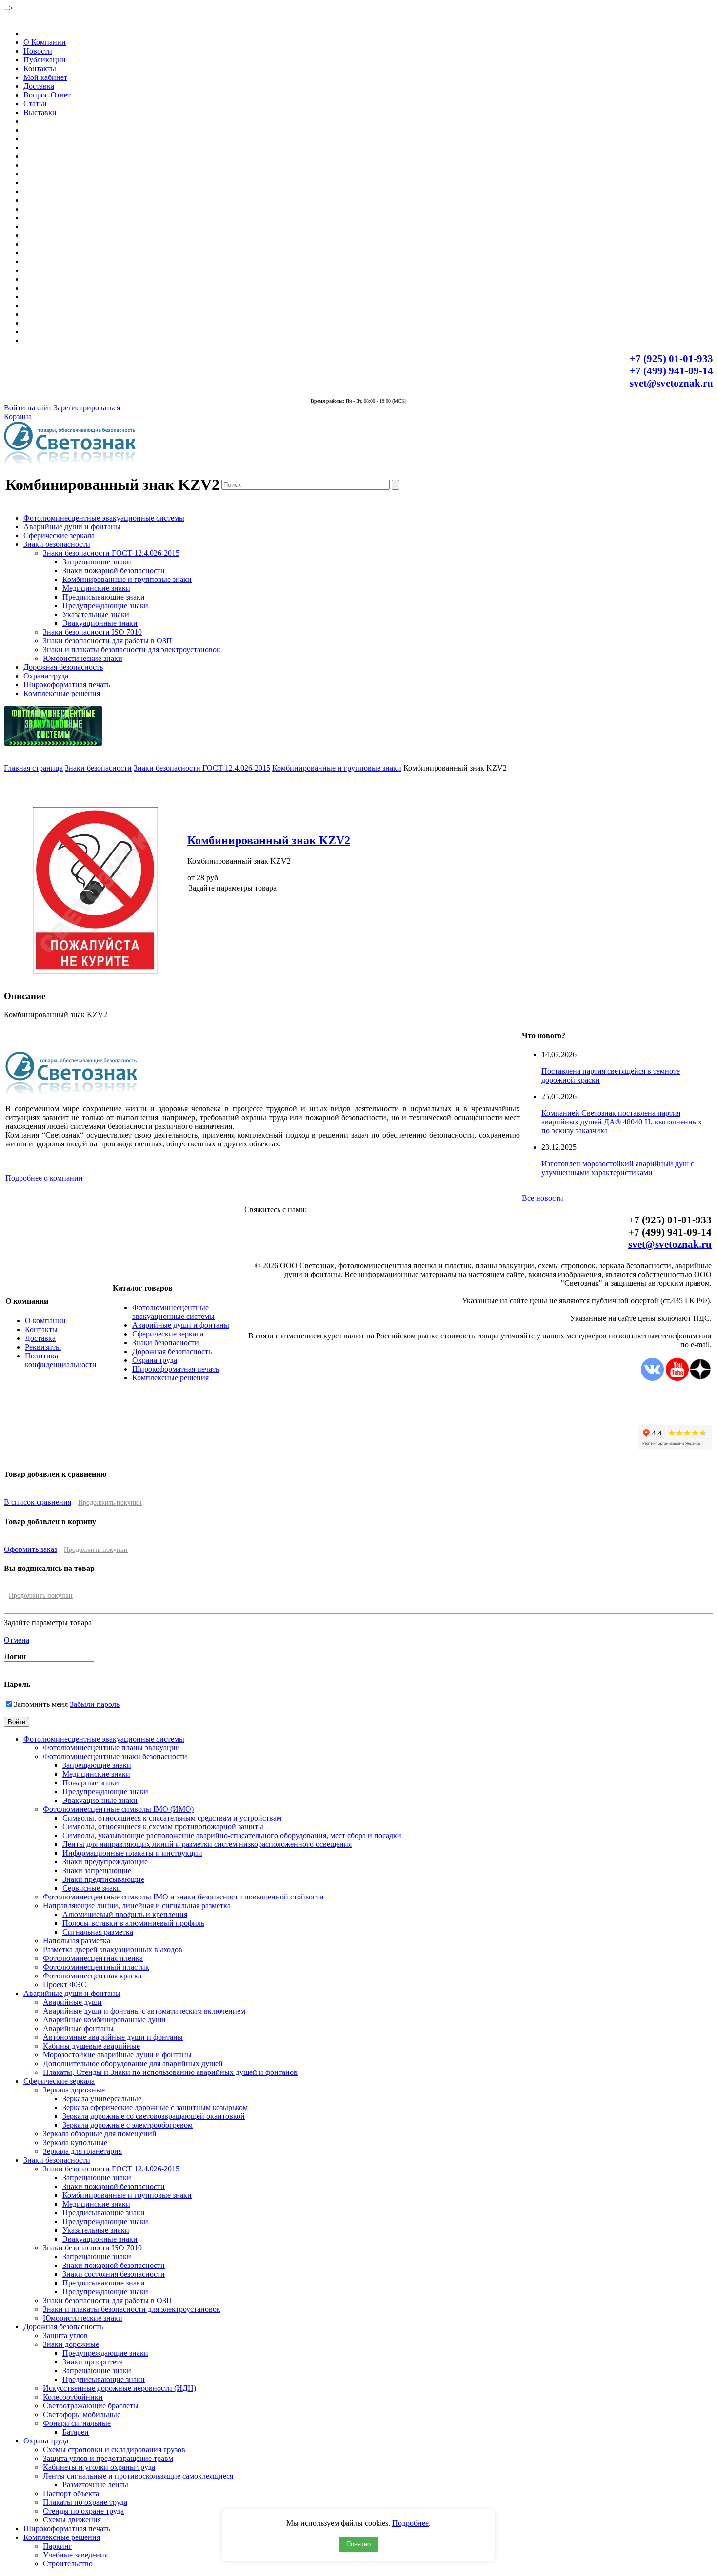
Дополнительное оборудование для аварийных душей (133, 2063)
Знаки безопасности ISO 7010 (92, 632)
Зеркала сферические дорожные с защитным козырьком (155, 2107)
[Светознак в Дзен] (700, 1378)
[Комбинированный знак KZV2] (95, 978)
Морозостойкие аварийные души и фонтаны (117, 2055)
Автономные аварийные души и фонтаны (113, 2037)
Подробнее (410, 2523)
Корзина (18, 416)
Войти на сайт (28, 408)
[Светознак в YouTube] (677, 1378)
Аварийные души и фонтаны (72, 527)
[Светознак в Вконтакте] (652, 1378)
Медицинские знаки (96, 588)
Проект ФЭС (65, 1985)
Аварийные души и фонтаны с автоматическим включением (144, 2011)
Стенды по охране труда (83, 2511)
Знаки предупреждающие (105, 1862)
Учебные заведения (75, 2555)
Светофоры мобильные (82, 2414)
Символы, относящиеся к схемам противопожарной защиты (163, 1827)
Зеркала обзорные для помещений (100, 2134)
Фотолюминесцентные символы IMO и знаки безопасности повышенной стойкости (183, 1897)
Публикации (45, 60)
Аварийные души (72, 2002)
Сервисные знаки (92, 1888)
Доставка (39, 86)
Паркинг (58, 2546)
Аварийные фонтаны (78, 2028)
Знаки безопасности (57, 544)
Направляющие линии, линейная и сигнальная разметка (137, 1906)
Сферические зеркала (59, 535)
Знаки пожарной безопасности (114, 571)
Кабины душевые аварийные (91, 2046)
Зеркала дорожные (74, 2090)
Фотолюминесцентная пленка (93, 1958)
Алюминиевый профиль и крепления (125, 1914)
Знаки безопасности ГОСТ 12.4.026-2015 (111, 553)
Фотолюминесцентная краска (92, 1976)
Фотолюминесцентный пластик (96, 1967)
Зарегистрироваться (87, 408)
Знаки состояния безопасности (114, 2274)
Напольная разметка (77, 1941)
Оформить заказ (30, 1549)
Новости (38, 51)
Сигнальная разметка (98, 1932)
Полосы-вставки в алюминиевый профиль (133, 1923)
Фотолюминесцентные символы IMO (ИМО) (118, 1809)
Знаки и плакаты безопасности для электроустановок (132, 649)
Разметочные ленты (95, 2485)
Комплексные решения (62, 693)
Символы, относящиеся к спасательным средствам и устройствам (172, 1818)
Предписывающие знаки (104, 597)
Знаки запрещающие (97, 1870)
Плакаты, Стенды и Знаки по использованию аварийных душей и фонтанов (170, 2072)
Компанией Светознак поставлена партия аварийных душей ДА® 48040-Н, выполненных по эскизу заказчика (622, 1122)
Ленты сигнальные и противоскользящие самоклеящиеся (138, 2476)
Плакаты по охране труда (85, 2502)
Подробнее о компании (44, 1178)
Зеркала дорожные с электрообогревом (128, 2125)
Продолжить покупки (110, 1502)
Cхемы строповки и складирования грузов (114, 2450)
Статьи (35, 104)
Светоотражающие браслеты (91, 2406)
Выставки (40, 112)
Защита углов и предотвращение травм (108, 2458)
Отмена (17, 1640)
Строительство (68, 2564)
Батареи (76, 2432)
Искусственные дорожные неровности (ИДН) (119, 2388)
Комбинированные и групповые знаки (127, 579)
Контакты (40, 68)
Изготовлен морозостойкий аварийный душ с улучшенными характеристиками (618, 1168)
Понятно (358, 2544)
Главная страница (33, 768)
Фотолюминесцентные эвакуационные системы (104, 518)
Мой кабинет (45, 77)
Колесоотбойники (73, 2397)
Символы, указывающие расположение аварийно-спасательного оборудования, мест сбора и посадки (232, 1835)
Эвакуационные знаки (100, 623)
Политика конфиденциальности (61, 1360)
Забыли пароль (95, 1704)
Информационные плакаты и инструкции (132, 1853)
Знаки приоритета (93, 2362)
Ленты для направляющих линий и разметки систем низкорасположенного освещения (207, 1844)
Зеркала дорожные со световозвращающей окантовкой (154, 2116)
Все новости (543, 1198)
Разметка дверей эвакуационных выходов (113, 1949)
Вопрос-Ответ (47, 95)
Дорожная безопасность (63, 667)
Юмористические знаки (83, 658)
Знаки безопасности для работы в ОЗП (108, 641)
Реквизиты (43, 1347)
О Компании (45, 42)
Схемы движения (72, 2520)
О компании (45, 1321)
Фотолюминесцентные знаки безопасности (115, 1756)
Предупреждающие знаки (105, 606)
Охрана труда (46, 676)
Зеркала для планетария (82, 2151)
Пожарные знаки (91, 1783)
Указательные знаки (96, 614)
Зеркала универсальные (102, 2099)
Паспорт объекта (71, 2493)
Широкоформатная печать (67, 685)
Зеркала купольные (75, 2142)
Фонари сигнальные (77, 2423)
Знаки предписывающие (103, 1879)
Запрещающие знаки (97, 562)
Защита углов (65, 2335)
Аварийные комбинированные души (104, 2020)
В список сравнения (38, 1502)
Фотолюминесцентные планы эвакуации (111, 1748)
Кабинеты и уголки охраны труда (99, 2467)
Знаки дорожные (71, 2344)
